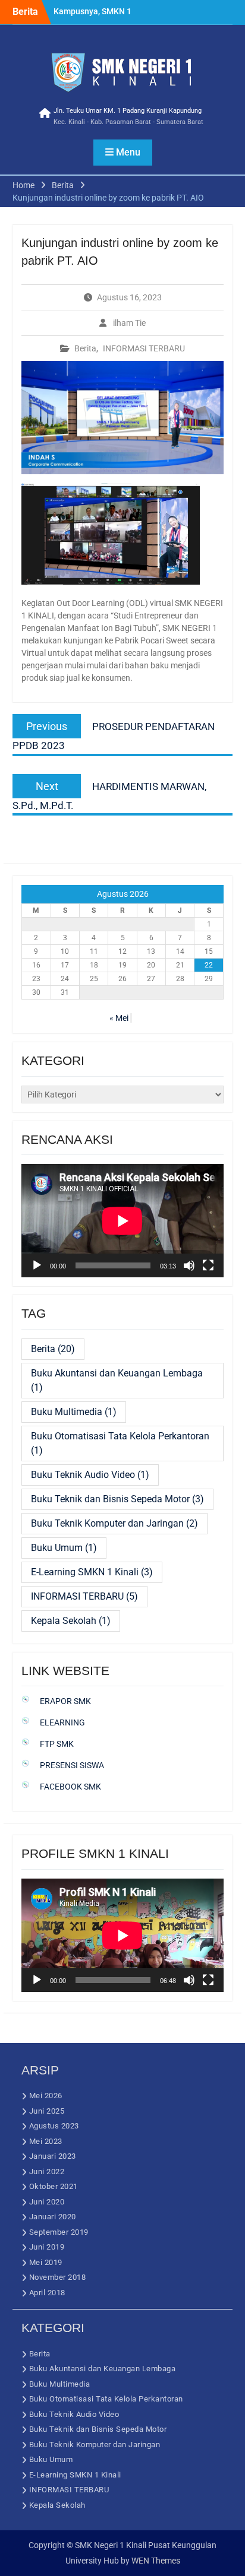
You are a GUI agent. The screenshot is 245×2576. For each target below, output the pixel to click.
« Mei (119, 1018)
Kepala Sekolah (71, 1621)
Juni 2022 (47, 2171)
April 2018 (47, 2293)
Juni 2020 (47, 2202)
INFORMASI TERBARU (144, 348)
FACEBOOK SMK (70, 1787)
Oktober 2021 (54, 2186)
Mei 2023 (46, 2141)
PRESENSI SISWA (72, 1765)
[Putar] (37, 1265)
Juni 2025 (47, 2111)
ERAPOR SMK (65, 1701)
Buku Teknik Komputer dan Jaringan (114, 1523)
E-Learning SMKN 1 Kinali (92, 1572)
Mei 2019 (46, 2262)
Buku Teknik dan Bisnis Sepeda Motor (117, 1499)
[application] (122, 1221)
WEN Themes (156, 2561)
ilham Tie (129, 323)
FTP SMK (57, 1744)
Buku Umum (64, 1548)
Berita (85, 348)
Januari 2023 (53, 2156)
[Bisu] (189, 1265)
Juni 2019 (47, 2247)
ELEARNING (62, 1722)
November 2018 (58, 2277)
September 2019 (59, 2232)
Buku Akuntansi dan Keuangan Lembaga (117, 1380)
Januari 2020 (53, 2217)
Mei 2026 (46, 2096)
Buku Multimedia (74, 1412)
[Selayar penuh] (208, 1265)
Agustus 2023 (54, 2126)
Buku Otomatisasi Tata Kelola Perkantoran (120, 1443)
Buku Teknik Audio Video (90, 1475)
